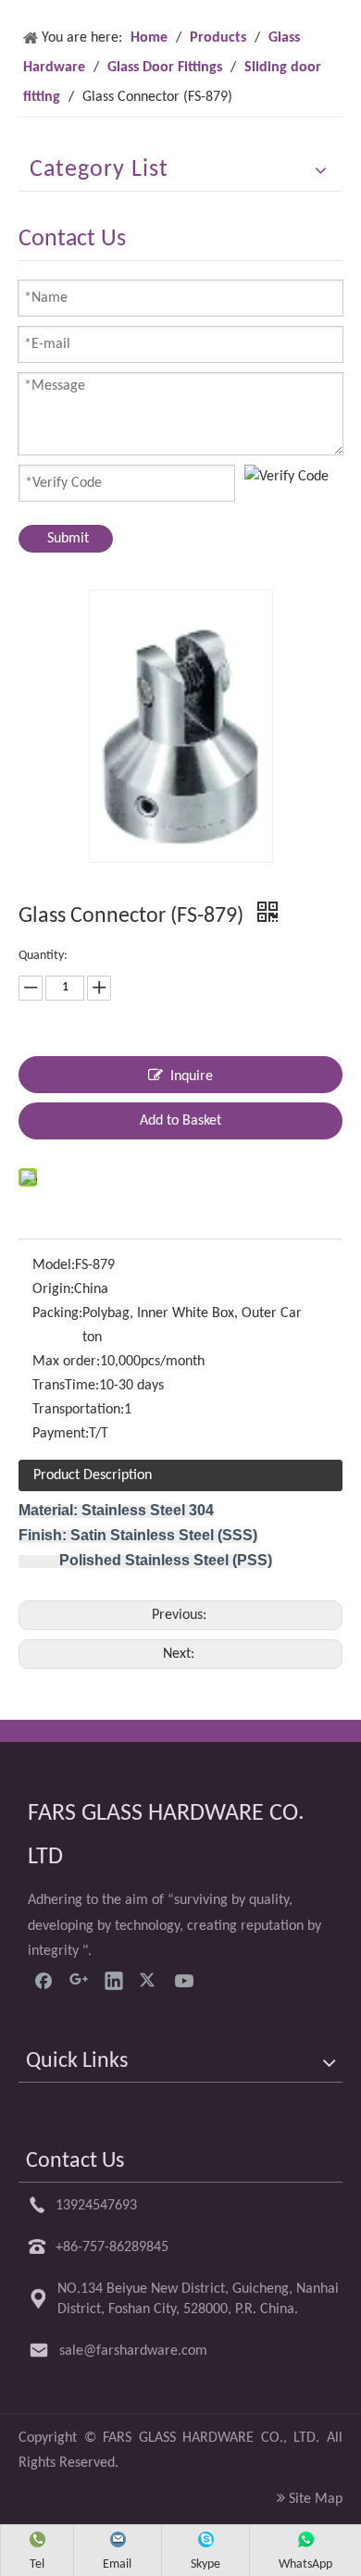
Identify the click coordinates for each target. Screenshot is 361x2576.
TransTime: (66, 1386)
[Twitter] (149, 1980)
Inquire (192, 1076)
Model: (54, 1265)
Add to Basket (180, 1121)
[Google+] (79, 1980)
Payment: (61, 1434)
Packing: (57, 1313)
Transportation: (78, 1410)
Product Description (93, 1475)
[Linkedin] (114, 1980)
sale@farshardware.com (133, 2351)
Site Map (316, 2499)
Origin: (53, 1289)
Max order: (66, 1362)
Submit (68, 539)
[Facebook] (44, 1980)
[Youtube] (184, 1980)
